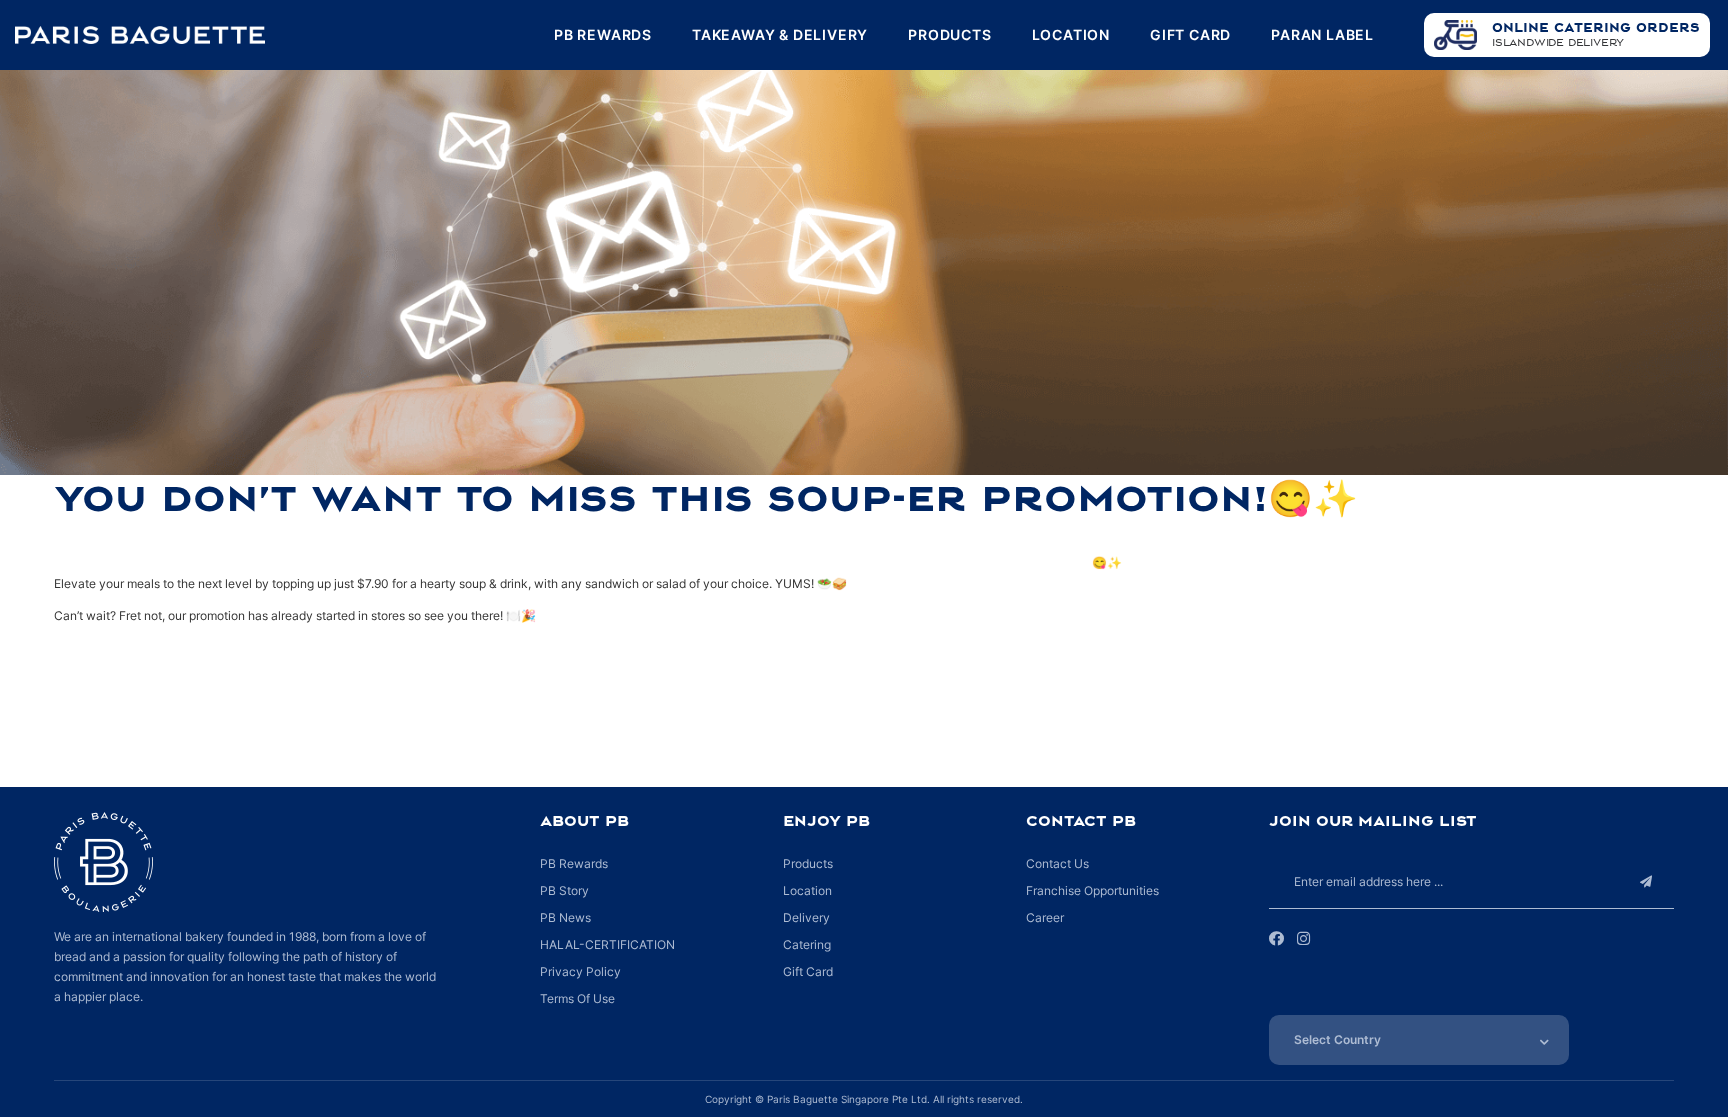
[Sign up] (1646, 881)
